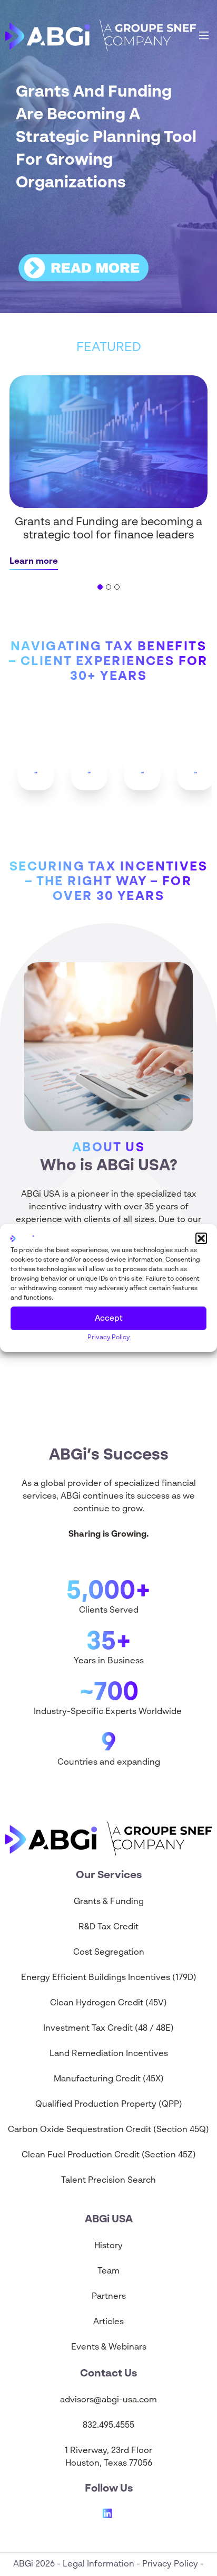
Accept (109, 1318)
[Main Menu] (204, 35)
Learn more (34, 562)
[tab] (100, 587)
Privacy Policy (108, 1338)
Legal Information (100, 2564)
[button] (201, 1238)
